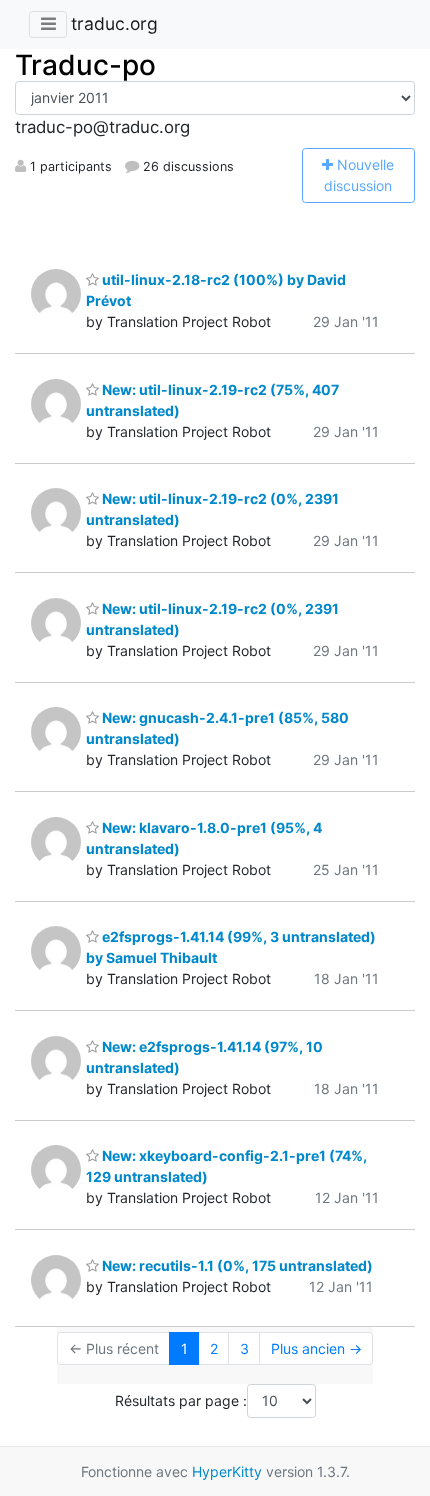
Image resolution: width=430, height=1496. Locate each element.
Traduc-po (85, 65)
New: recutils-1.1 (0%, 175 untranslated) (236, 1265)
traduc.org (114, 23)
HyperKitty (227, 1471)
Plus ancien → (316, 1348)
